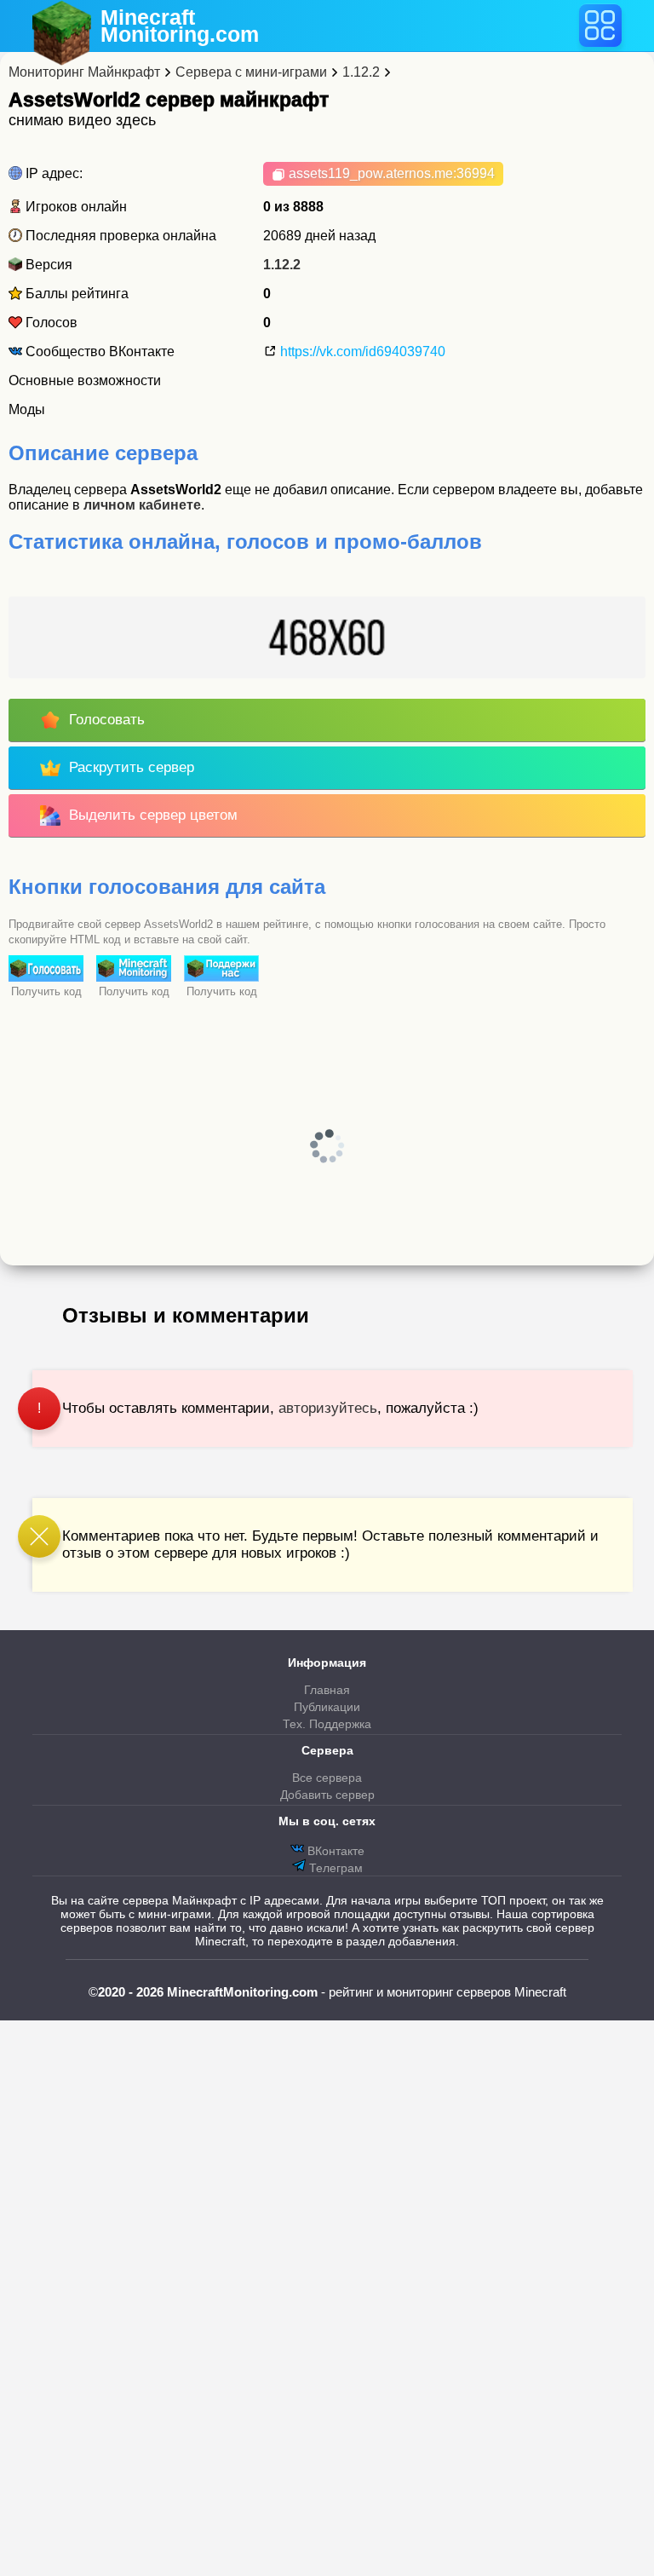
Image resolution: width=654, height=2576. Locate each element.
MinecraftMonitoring (180, 26)
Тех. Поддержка (327, 1724)
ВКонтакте (334, 1851)
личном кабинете (142, 505)
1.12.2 (282, 265)
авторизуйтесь (328, 1408)
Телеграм (334, 1868)
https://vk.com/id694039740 (361, 352)
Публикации (327, 1707)
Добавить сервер (327, 1795)
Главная (327, 1690)
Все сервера (327, 1778)
